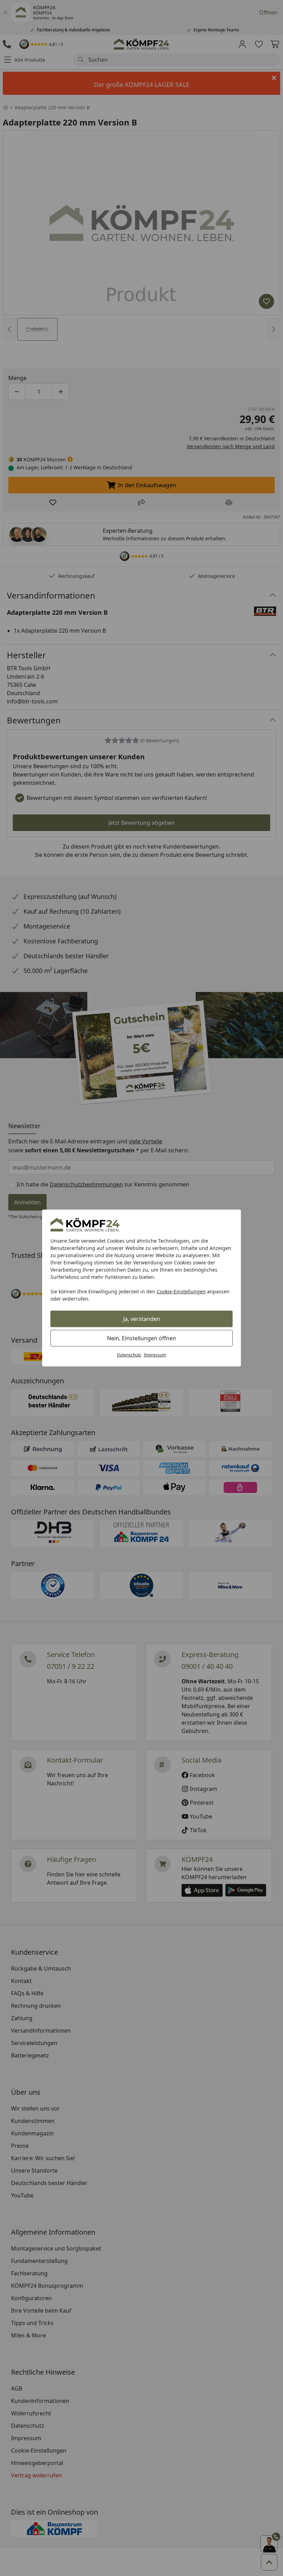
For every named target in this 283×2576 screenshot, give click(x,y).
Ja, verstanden (142, 1319)
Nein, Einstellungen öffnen (141, 1338)
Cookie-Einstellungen (181, 1291)
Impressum (155, 1355)
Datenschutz (129, 1355)
